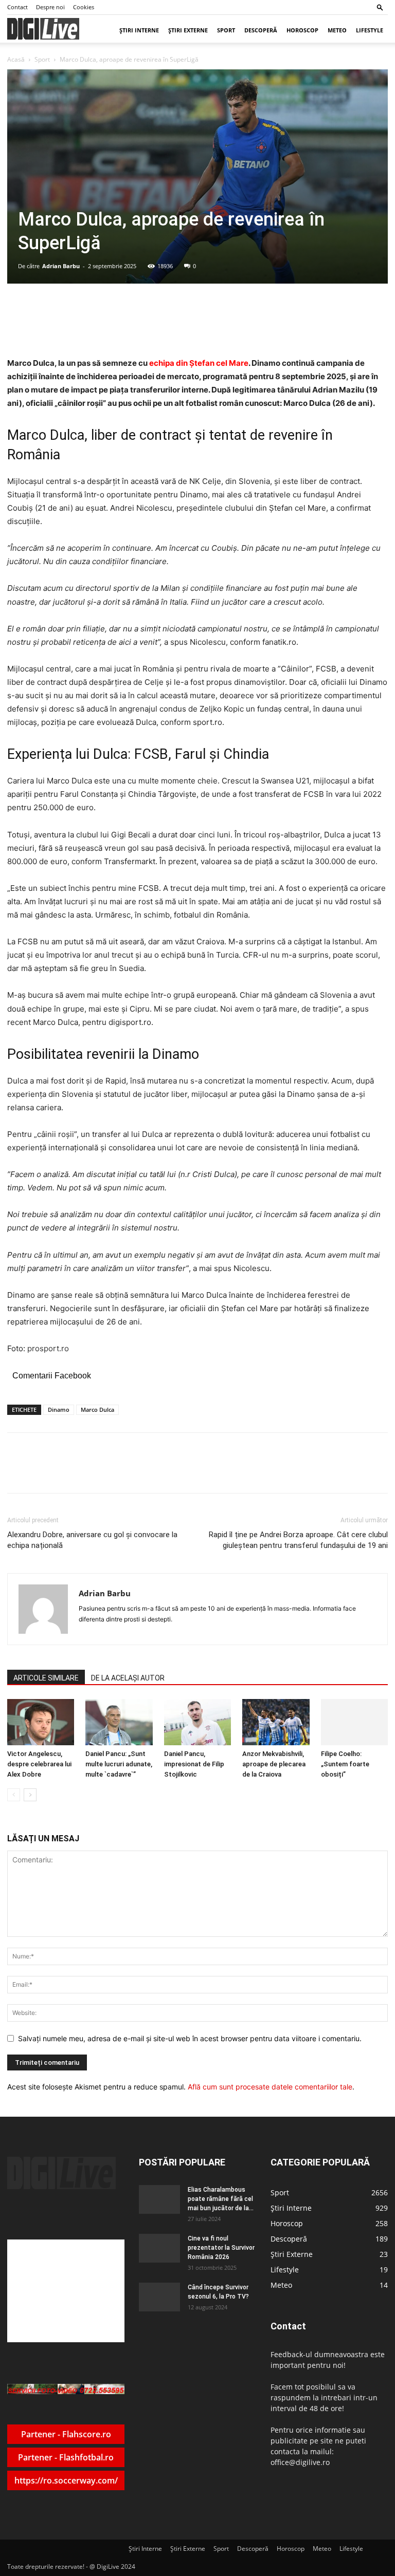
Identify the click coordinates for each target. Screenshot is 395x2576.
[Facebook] (84, 1472)
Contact (17, 7)
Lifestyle (370, 30)
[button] (380, 7)
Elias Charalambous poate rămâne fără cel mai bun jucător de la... (221, 2199)
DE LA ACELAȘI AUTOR (128, 1678)
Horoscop (302, 30)
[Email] (155, 1472)
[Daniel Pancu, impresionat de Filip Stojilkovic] (197, 1722)
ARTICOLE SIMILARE (46, 1678)
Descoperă (261, 30)
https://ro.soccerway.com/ (66, 2480)
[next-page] (30, 1795)
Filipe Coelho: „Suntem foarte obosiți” (345, 1764)
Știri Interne (139, 30)
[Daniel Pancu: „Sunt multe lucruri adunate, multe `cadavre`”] (119, 1722)
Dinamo (59, 1410)
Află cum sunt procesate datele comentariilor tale (270, 2087)
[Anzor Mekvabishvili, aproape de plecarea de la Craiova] (276, 1722)
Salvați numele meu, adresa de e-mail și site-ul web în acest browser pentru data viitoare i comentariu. (190, 2038)
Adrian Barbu (61, 266)
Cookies (84, 7)
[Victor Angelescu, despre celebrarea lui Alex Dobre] (41, 1722)
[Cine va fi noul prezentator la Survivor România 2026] (159, 2248)
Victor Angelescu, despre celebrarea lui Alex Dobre (39, 1764)
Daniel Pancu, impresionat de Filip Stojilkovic (194, 1764)
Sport (226, 30)
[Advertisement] (66, 2291)
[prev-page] (14, 1795)
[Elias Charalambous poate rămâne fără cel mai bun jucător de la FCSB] (159, 2199)
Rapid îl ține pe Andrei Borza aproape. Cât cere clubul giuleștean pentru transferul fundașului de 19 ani (298, 1540)
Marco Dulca (97, 1410)
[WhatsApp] (131, 1472)
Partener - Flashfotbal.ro (66, 2457)
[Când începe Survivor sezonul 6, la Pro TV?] (159, 2297)
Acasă (16, 59)
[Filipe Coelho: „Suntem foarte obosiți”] (354, 1722)
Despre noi (50, 7)
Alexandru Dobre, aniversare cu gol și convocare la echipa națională (92, 1540)
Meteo (337, 30)
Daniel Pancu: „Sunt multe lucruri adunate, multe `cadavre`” (119, 1764)
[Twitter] (107, 1472)
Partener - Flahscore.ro (66, 2434)
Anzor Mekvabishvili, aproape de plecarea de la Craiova (274, 1764)
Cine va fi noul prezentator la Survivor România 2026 (221, 2248)
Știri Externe (188, 30)
